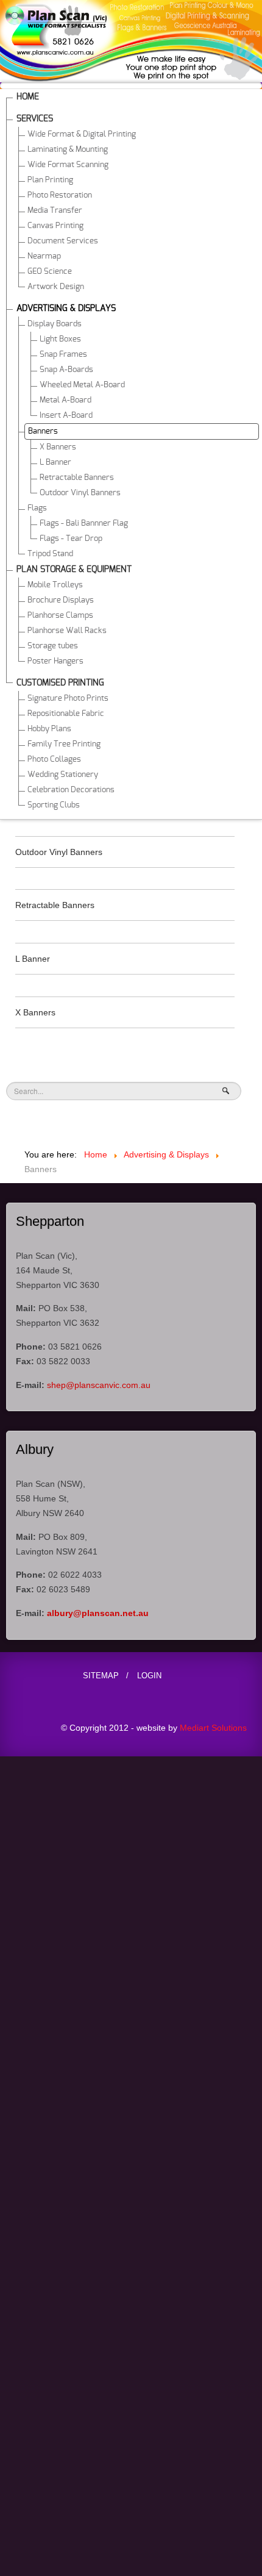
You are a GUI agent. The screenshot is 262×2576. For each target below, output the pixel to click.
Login (149, 1676)
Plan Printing (50, 180)
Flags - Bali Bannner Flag (84, 524)
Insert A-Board (66, 416)
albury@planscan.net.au (98, 1613)
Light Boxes (60, 339)
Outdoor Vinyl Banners (80, 493)
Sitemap (101, 1676)
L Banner (55, 463)
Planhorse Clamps (60, 616)
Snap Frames (63, 355)
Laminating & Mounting (68, 150)
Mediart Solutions (212, 1728)
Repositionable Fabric (66, 714)
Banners (43, 431)
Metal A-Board (65, 400)
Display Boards (55, 324)
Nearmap (44, 256)
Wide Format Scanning (68, 165)
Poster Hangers (55, 661)
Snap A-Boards (66, 370)
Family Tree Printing (64, 744)
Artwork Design (56, 287)
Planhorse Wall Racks (67, 631)
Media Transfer (55, 211)
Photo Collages (54, 760)
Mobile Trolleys (55, 585)
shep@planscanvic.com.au (99, 1385)
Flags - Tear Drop (71, 539)
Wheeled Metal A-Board (82, 385)
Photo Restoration (60, 195)
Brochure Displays (61, 600)
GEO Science (50, 272)
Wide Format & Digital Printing (82, 134)
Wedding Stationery (63, 775)
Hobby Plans (49, 729)
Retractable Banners (77, 478)
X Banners (58, 447)
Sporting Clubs (54, 805)
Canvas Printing (55, 226)
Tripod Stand (50, 554)
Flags (37, 508)
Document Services (63, 241)
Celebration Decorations (71, 790)
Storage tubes (53, 646)
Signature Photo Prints (68, 699)
